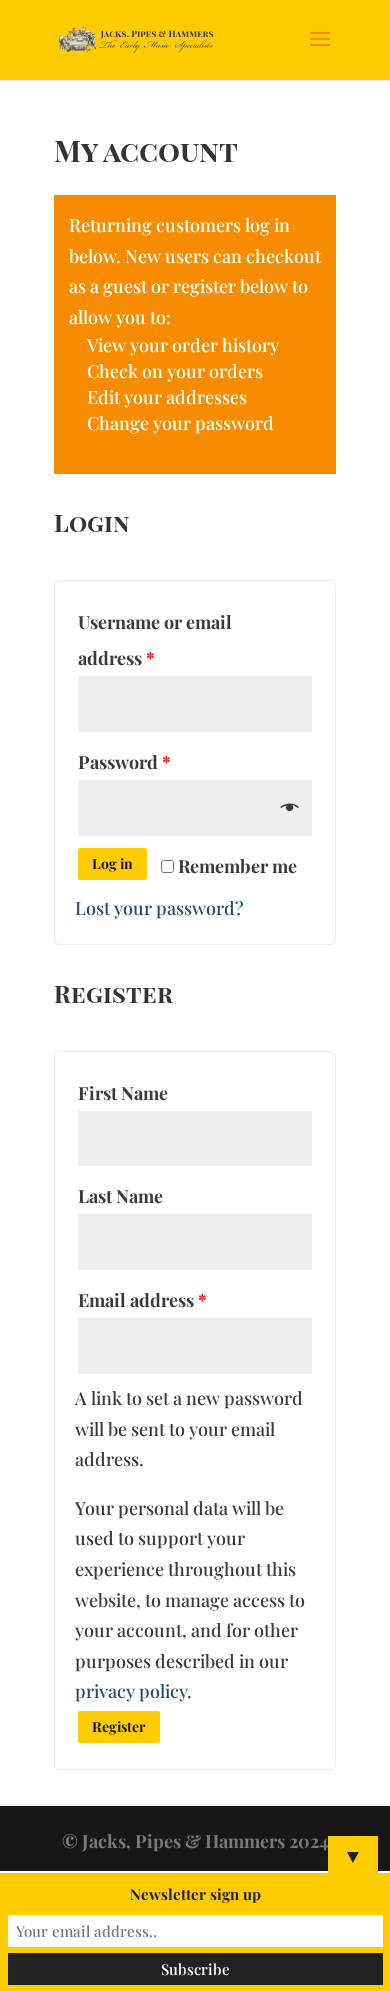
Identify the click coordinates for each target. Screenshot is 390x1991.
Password (124, 762)
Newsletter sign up (195, 1894)
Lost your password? (159, 908)
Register (119, 1726)
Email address (142, 1300)
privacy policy (131, 1691)
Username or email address (155, 640)
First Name (123, 1093)
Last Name (120, 1196)
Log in (112, 863)
